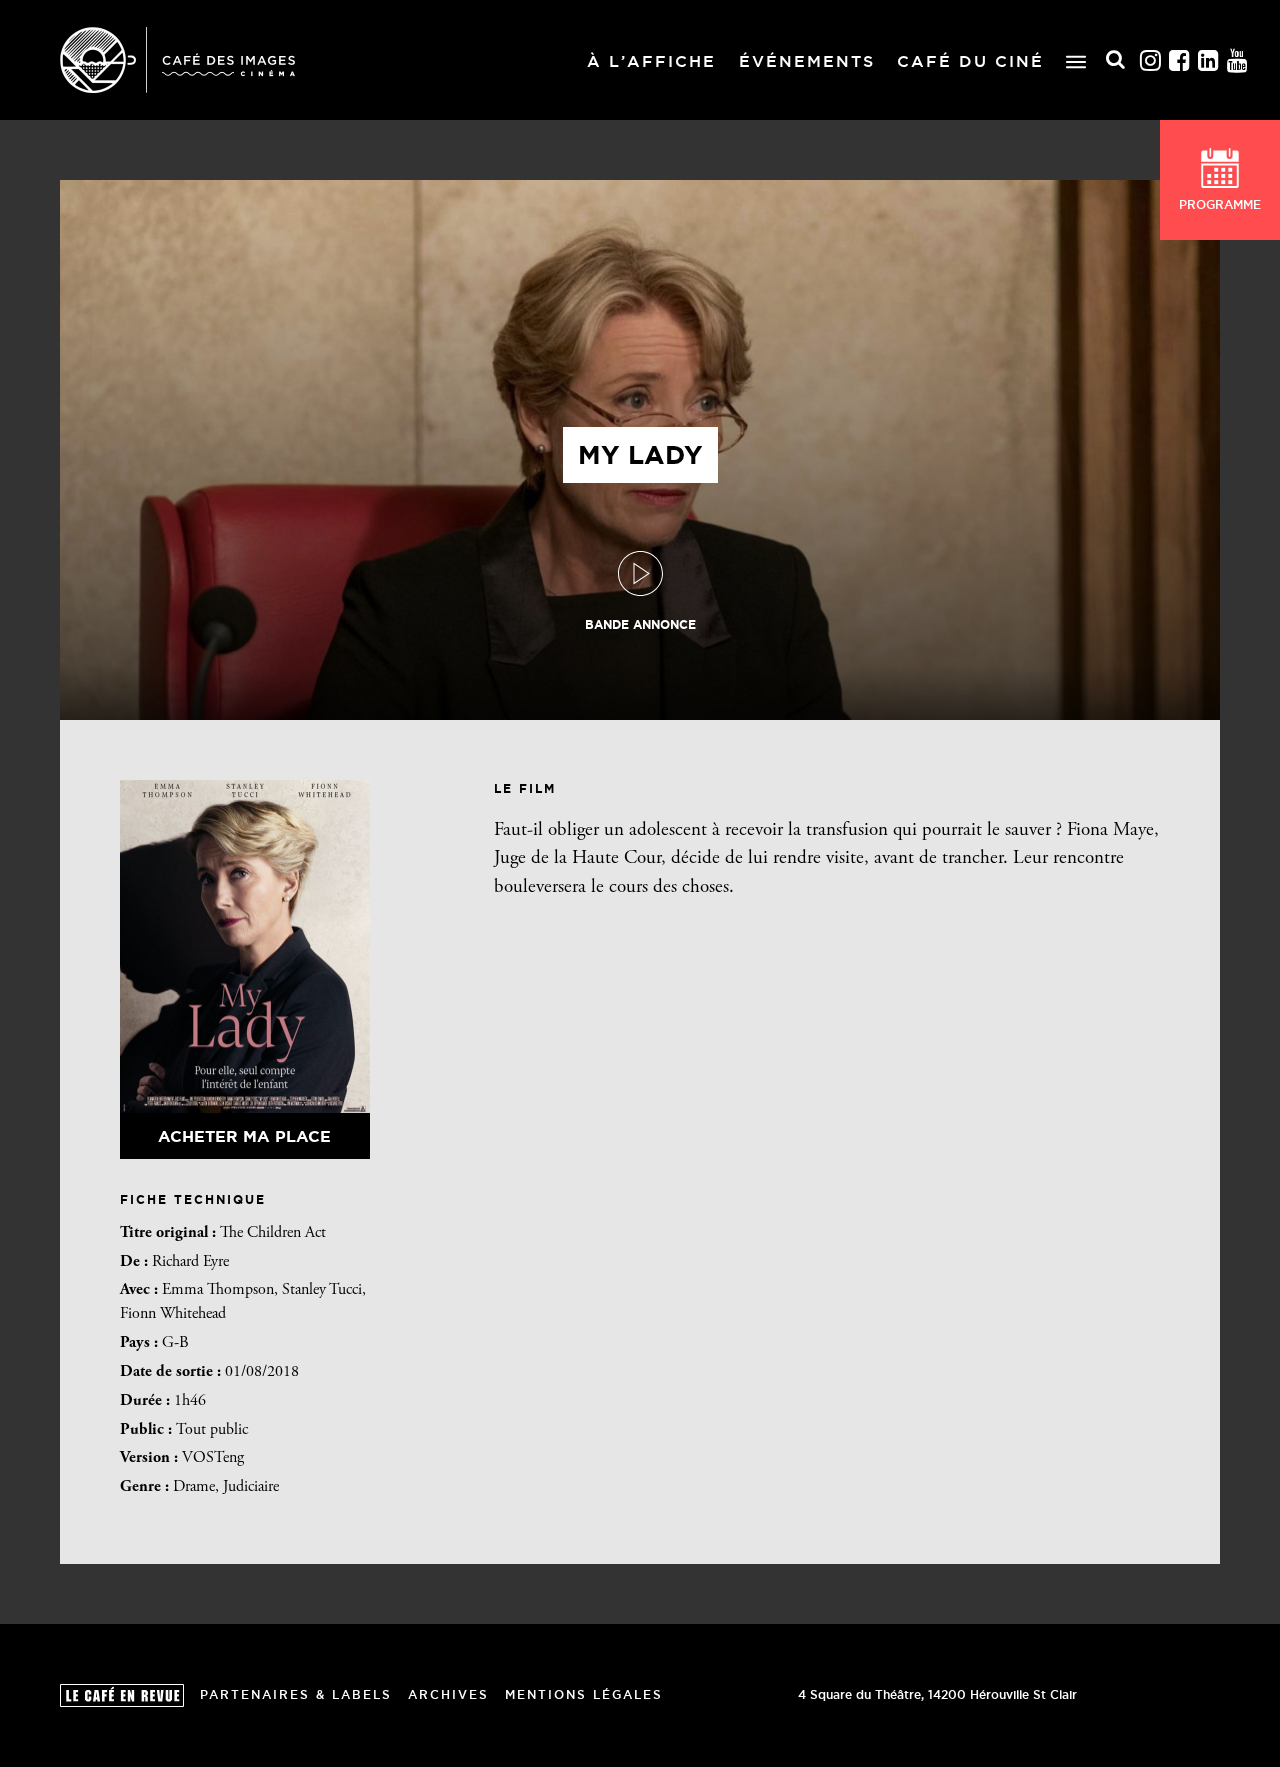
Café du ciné (970, 61)
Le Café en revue (122, 1695)
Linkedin (1209, 60)
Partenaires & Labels (296, 1694)
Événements (807, 61)
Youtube (1238, 60)
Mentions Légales (584, 1694)
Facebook (1180, 60)
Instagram (1151, 60)
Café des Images (177, 60)
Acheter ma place (244, 1136)
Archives (448, 1694)
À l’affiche (651, 61)
